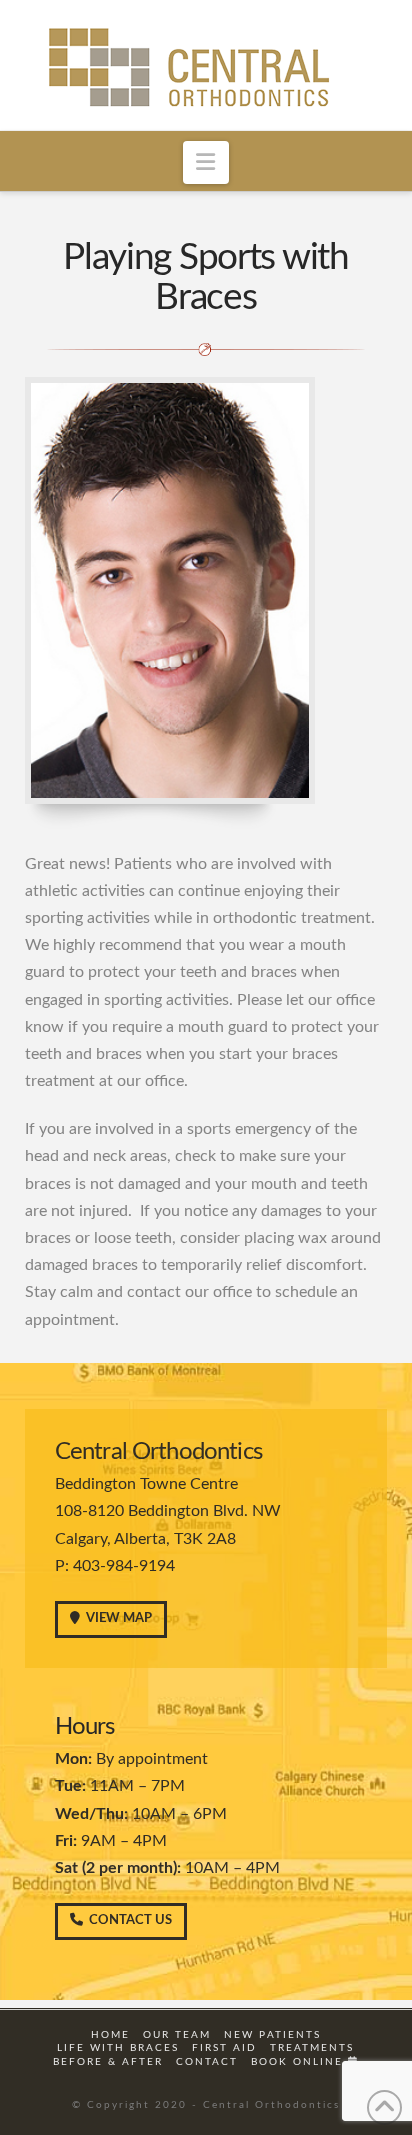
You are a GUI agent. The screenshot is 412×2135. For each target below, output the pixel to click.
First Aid (224, 2048)
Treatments (312, 2048)
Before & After (108, 2062)
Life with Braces (118, 2048)
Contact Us (130, 1920)
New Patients (272, 2035)
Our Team (177, 2035)
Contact (207, 2062)
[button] (206, 162)
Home (110, 2035)
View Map (119, 1618)
